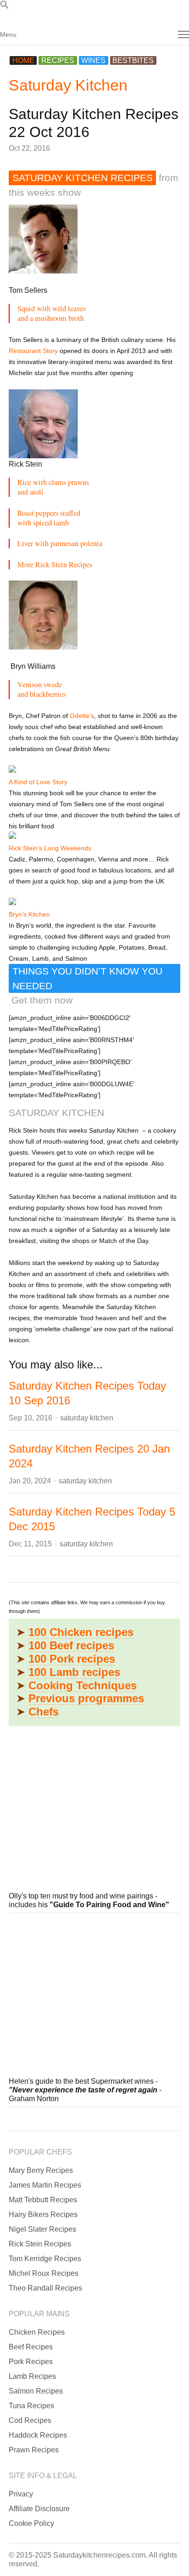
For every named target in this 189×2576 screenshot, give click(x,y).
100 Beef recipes (71, 1645)
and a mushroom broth (51, 318)
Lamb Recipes (32, 2376)
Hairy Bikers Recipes (43, 2214)
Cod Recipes (30, 2420)
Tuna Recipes (31, 2406)
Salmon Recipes (36, 2391)
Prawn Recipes (34, 2450)
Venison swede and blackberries (42, 689)
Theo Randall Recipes (45, 2288)
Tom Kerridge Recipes (45, 2259)
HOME (23, 60)
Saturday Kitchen (68, 85)
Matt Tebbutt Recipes (43, 2200)
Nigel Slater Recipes (42, 2229)
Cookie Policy (31, 2523)
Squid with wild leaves (52, 308)
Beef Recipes (31, 2347)
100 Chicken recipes (81, 1632)
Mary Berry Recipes (41, 2170)
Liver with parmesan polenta (60, 543)
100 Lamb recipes (74, 1672)
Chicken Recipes (37, 2332)
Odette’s (82, 716)
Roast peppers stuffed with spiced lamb (49, 518)
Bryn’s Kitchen (29, 914)
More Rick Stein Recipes (55, 564)
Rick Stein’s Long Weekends (50, 848)
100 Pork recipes (72, 1659)
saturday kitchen (87, 1418)
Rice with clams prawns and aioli (53, 487)
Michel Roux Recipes (44, 2273)
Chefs (44, 1712)
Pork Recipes (31, 2362)
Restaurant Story (33, 351)
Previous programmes (86, 1698)
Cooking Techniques (83, 1685)
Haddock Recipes (38, 2435)
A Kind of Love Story (38, 782)
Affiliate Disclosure (39, 2509)
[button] (5, 7)
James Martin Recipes (45, 2185)
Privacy (21, 2494)
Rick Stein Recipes (40, 2244)
